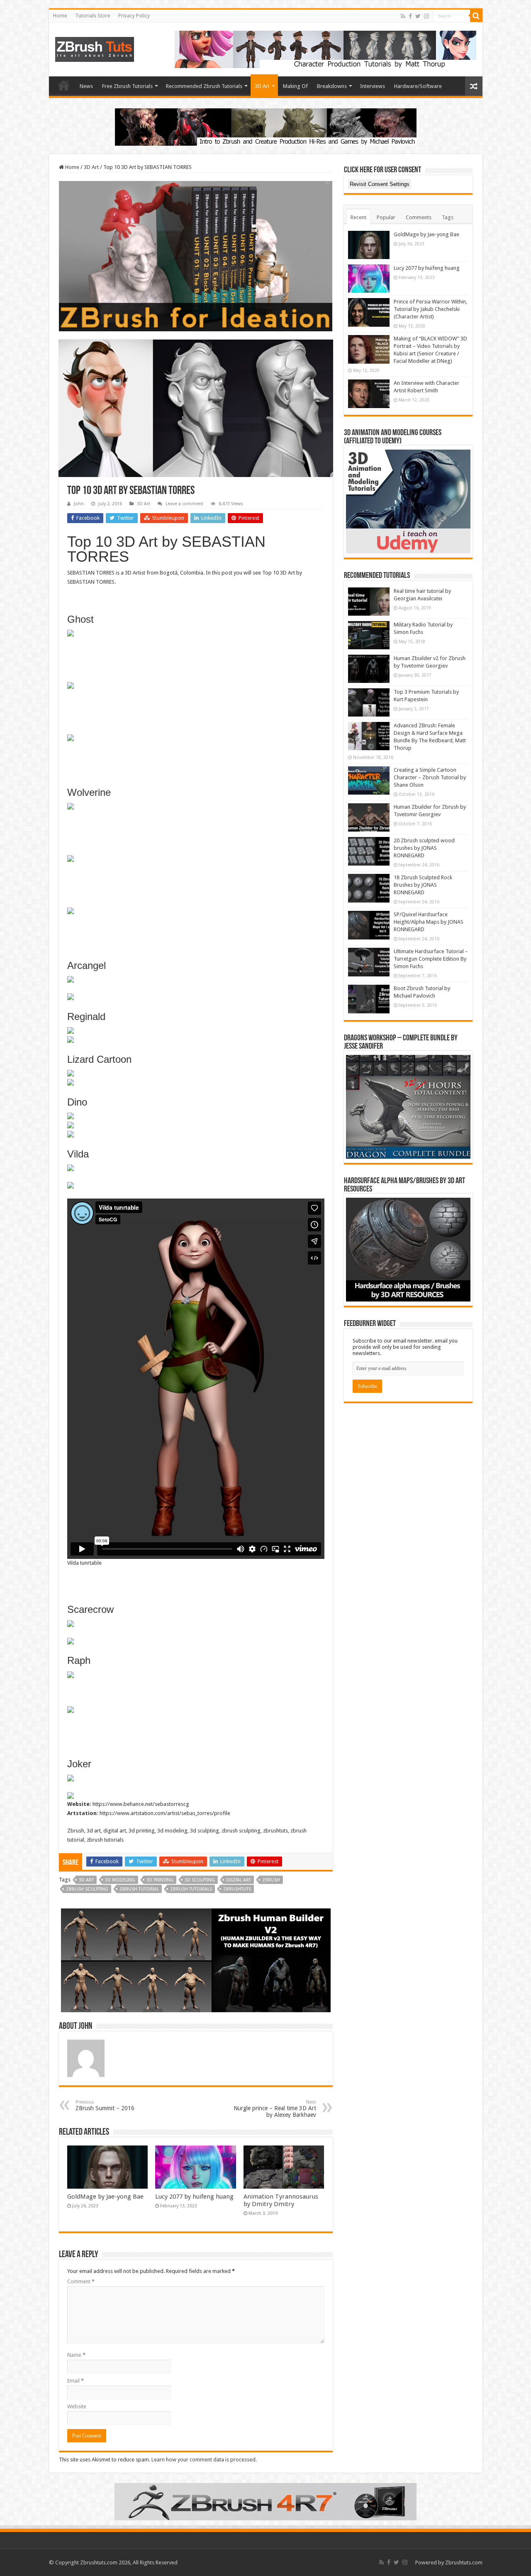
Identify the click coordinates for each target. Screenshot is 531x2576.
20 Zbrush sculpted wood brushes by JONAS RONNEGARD (424, 848)
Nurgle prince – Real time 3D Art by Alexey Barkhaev (275, 2109)
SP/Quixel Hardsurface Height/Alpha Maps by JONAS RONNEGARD (429, 922)
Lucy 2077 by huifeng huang (194, 2197)
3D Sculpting (200, 1880)
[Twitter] (418, 16)
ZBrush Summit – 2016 (105, 2105)
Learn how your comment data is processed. (204, 2460)
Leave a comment (184, 504)
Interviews (373, 86)
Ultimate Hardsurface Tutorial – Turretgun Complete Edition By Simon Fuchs (431, 959)
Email (76, 2381)
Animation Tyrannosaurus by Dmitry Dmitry (281, 2200)
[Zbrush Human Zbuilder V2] (196, 1960)
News (86, 86)
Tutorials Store (93, 16)
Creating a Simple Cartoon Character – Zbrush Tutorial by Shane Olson (430, 777)
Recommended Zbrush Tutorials (204, 86)
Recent (358, 217)
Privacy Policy (134, 16)
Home (60, 16)
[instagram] (426, 16)
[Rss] (403, 16)
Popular (386, 217)
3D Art (262, 86)
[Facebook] (410, 16)
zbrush (271, 1880)
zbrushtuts (237, 1889)
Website (77, 2406)
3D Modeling (120, 1880)
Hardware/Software (418, 86)
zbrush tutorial (139, 1889)
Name (76, 2355)
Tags (448, 217)
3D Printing (160, 1880)
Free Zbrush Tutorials (127, 86)
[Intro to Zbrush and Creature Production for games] (266, 126)
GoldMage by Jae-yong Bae (105, 2197)
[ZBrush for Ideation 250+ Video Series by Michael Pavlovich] (196, 256)
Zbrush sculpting (87, 1889)
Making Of (295, 86)
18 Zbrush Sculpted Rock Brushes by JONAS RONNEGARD (423, 885)
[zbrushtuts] (95, 48)
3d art (86, 1880)
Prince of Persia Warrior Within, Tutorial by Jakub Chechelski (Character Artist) (430, 309)
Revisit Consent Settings (380, 184)
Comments (419, 217)
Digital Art (239, 1880)
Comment (81, 2281)
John (79, 504)
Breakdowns (332, 86)
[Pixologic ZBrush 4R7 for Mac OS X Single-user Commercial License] (265, 2501)
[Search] (476, 16)
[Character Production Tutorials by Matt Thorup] (325, 49)
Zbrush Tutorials (191, 1889)
